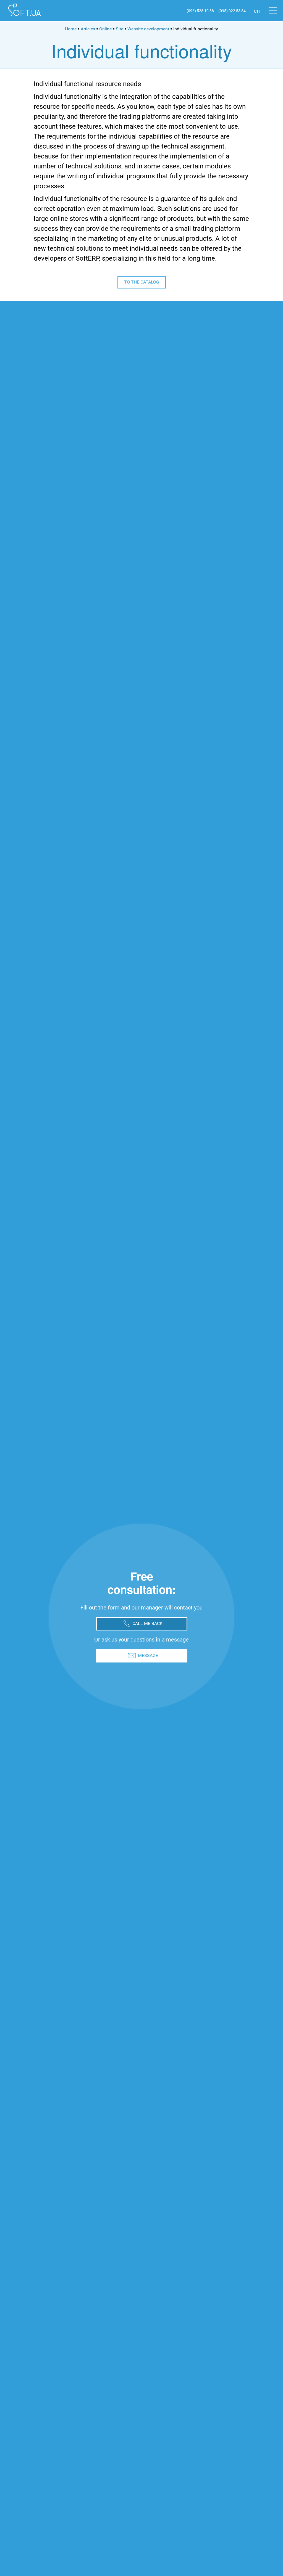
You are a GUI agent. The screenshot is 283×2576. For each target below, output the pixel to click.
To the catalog (142, 282)
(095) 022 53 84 (232, 11)
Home (71, 29)
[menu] (273, 11)
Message (148, 1655)
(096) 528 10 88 (200, 11)
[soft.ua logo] (24, 11)
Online (105, 29)
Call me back (147, 1623)
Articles (88, 29)
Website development (148, 29)
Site (120, 29)
